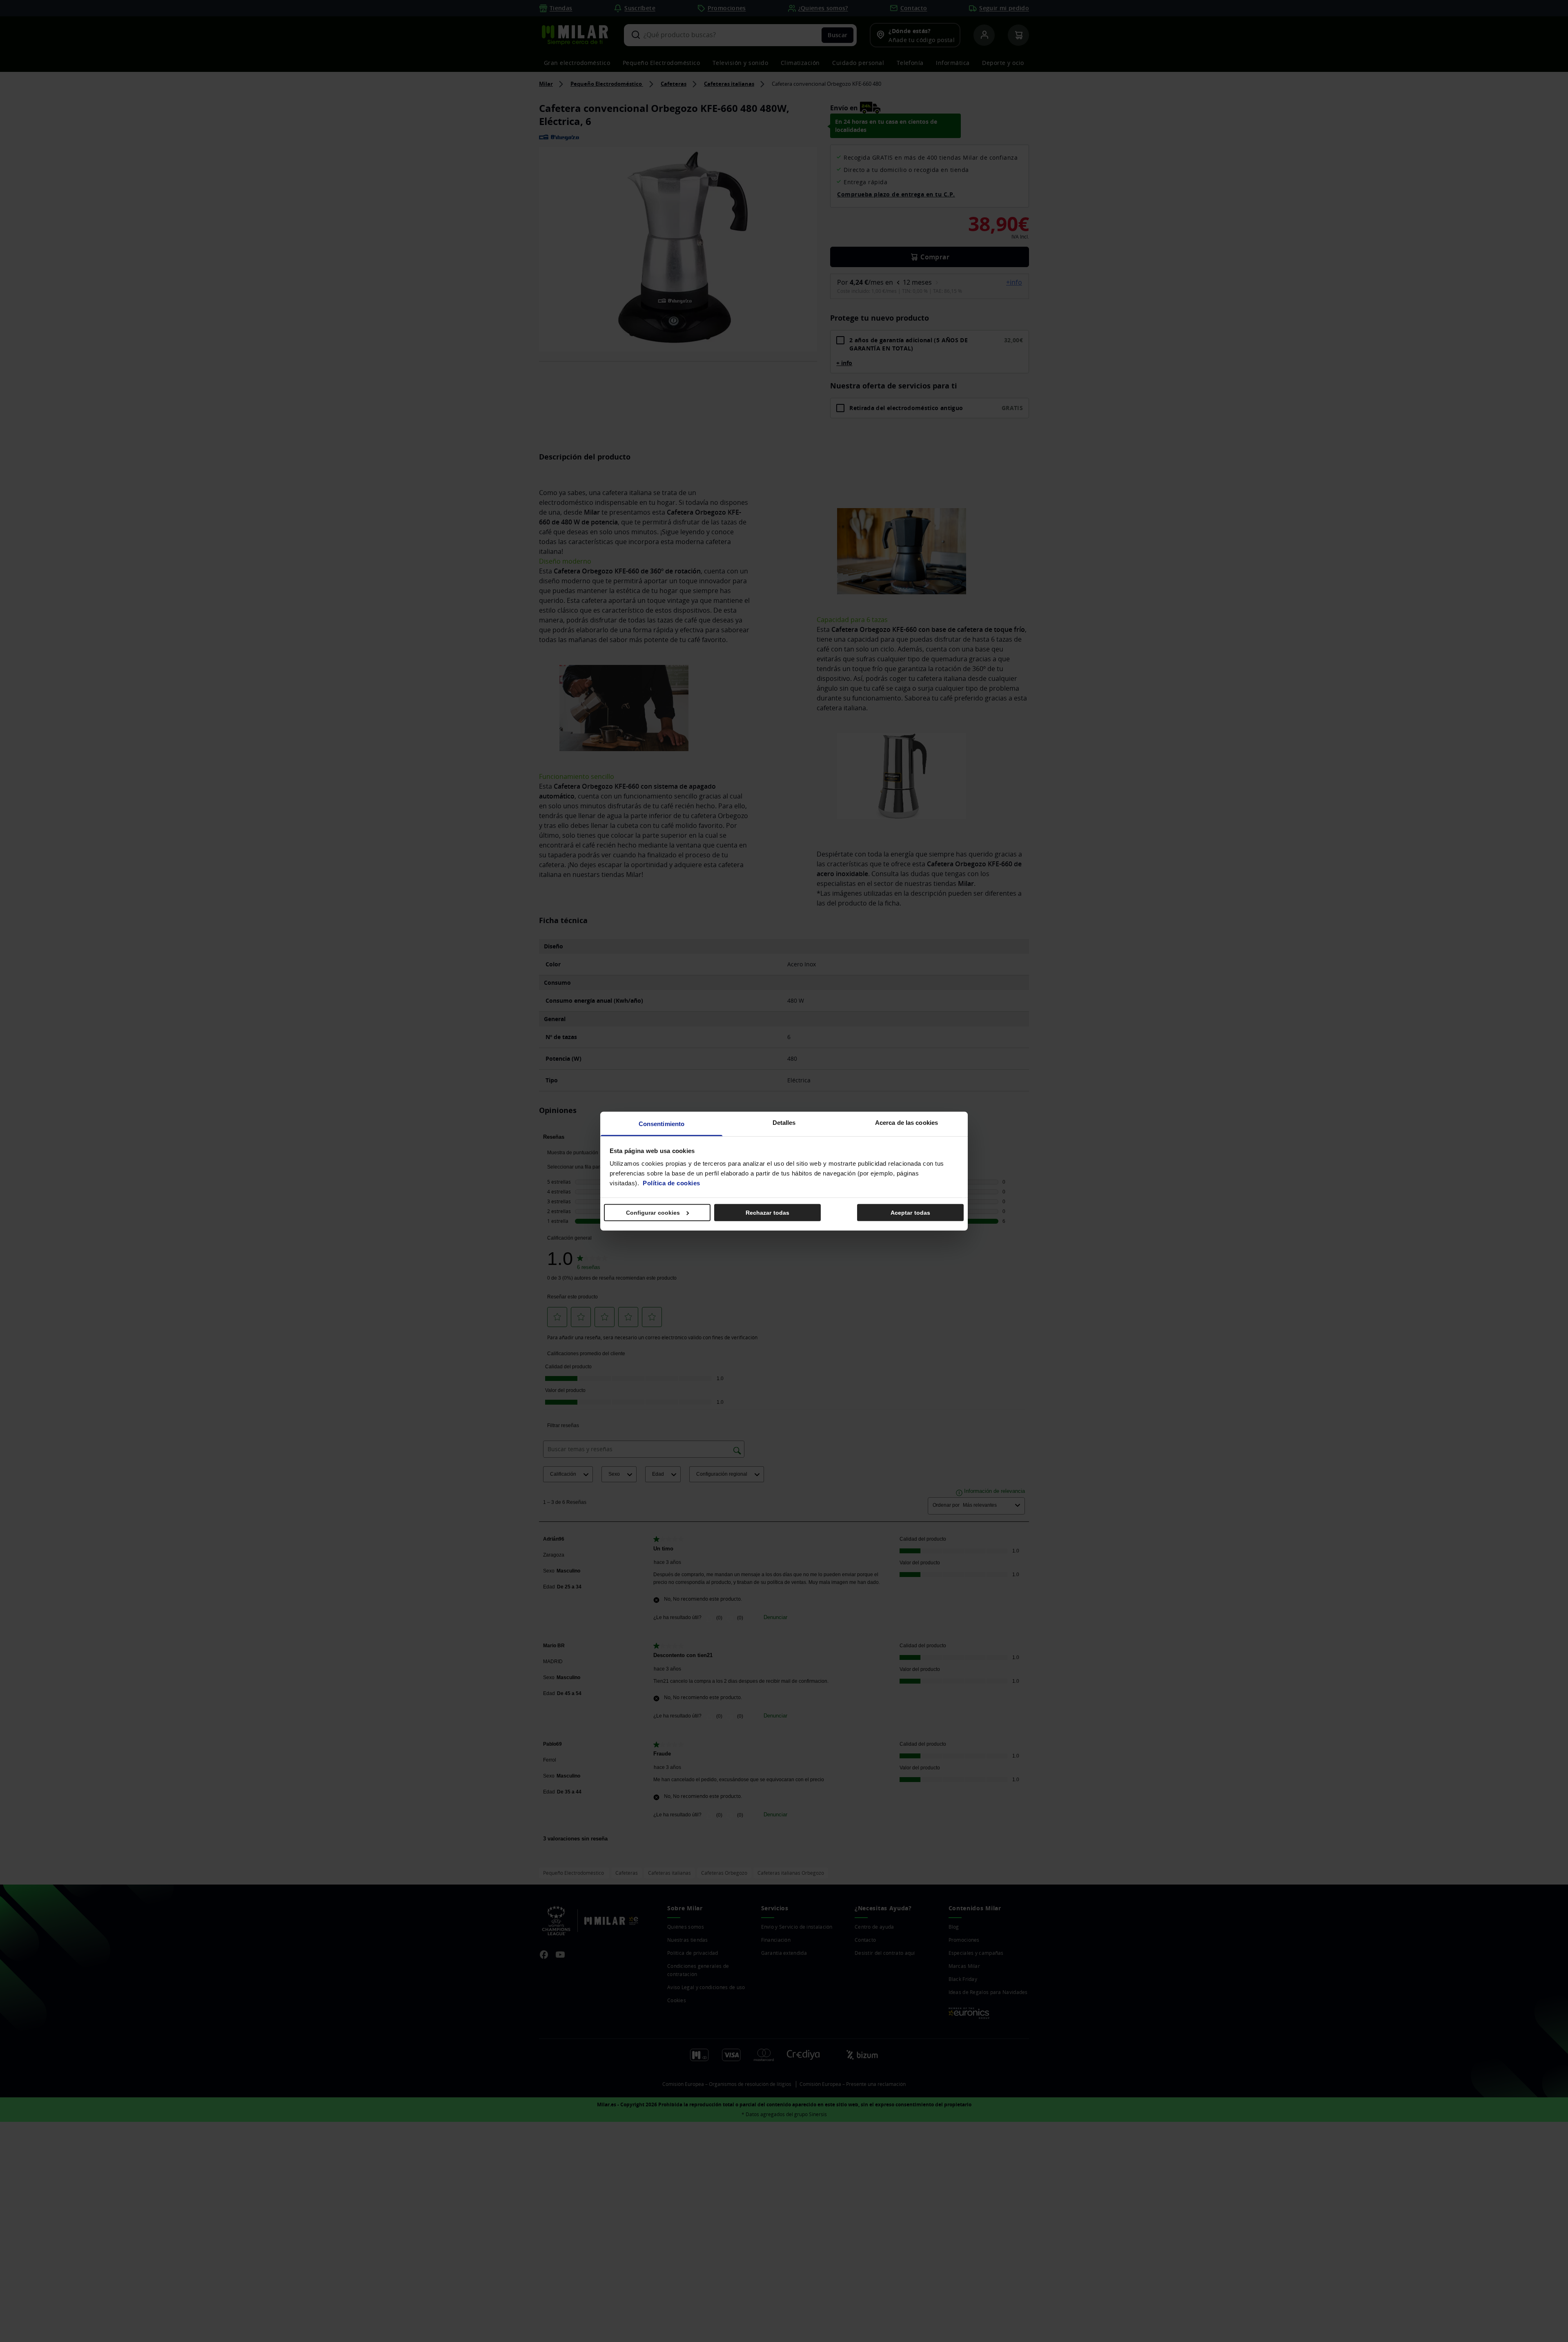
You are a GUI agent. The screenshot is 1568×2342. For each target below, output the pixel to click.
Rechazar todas (767, 1212)
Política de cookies (672, 1183)
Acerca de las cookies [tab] (906, 1123)
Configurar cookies (653, 1212)
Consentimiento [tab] (661, 1124)
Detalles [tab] (784, 1123)
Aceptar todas (910, 1212)
